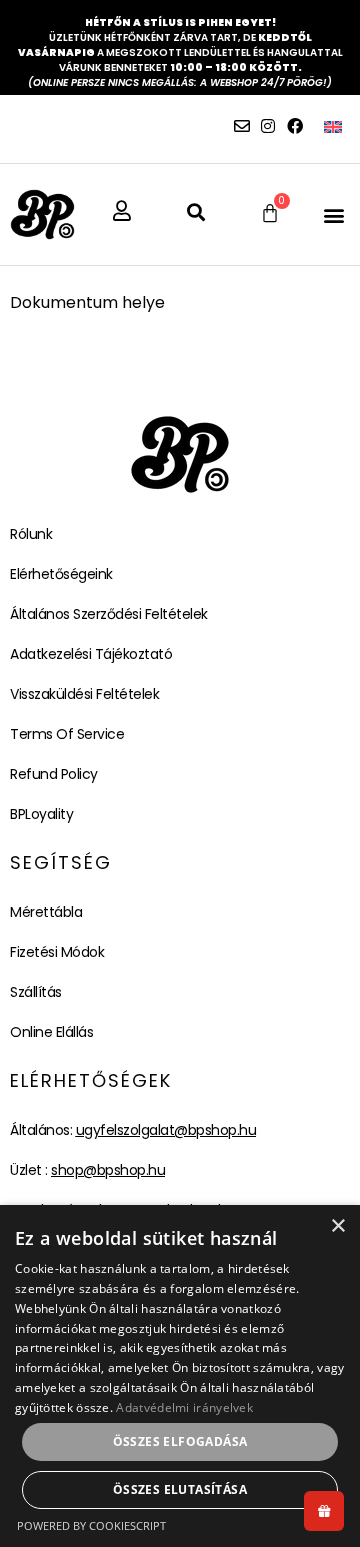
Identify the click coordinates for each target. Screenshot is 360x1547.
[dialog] (180, 1376)
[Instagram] (268, 126)
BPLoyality (41, 814)
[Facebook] (295, 126)
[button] (333, 214)
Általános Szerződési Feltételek (109, 614)
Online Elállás (51, 1032)
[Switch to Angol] (333, 126)
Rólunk (31, 534)
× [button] (337, 1226)
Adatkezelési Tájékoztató (91, 654)
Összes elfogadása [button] (180, 1441)
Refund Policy (54, 774)
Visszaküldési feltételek (84, 694)
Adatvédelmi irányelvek (184, 1407)
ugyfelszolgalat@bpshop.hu (166, 1130)
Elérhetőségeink (61, 574)
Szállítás (36, 992)
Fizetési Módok (57, 952)
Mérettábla (46, 912)
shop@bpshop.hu (108, 1170)
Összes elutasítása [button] (180, 1489)
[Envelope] (242, 126)
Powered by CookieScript (91, 1525)
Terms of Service (67, 734)
